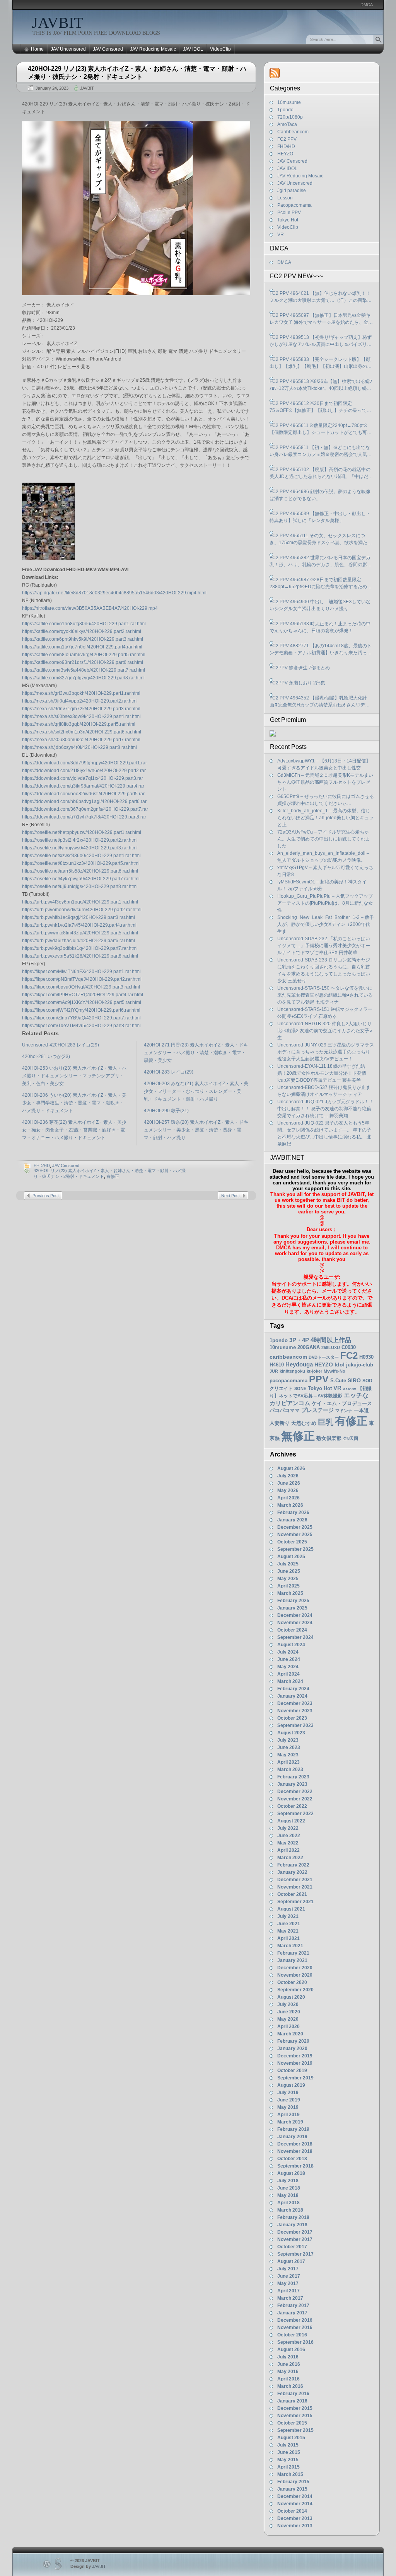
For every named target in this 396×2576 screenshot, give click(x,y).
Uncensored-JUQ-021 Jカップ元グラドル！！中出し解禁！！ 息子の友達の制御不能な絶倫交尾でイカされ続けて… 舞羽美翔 (325, 1109)
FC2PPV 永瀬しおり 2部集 (297, 683)
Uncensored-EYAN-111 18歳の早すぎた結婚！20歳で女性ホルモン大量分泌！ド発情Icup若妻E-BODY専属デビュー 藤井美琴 (322, 1073)
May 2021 (288, 1931)
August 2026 (291, 1468)
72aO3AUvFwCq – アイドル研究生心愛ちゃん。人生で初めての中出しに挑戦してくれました (324, 839)
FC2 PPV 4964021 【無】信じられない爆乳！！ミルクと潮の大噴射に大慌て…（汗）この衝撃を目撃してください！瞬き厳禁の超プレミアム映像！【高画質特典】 (321, 297)
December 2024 (295, 1615)
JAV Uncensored (68, 49)
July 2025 (288, 1564)
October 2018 (292, 2159)
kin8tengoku (292, 1371)
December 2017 (295, 2232)
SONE (300, 1388)
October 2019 (292, 2071)
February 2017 (293, 2305)
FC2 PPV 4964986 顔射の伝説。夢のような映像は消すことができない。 (320, 495)
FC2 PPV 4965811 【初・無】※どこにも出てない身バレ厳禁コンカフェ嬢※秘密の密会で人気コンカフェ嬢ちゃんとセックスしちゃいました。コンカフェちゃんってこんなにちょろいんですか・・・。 (321, 451)
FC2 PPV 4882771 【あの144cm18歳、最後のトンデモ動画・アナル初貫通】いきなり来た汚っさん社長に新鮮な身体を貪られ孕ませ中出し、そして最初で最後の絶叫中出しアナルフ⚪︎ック (321, 650)
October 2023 (292, 1718)
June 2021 (289, 1924)
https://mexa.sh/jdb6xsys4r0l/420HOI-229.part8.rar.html (79, 747)
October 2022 (292, 1806)
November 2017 (295, 2239)
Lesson (285, 198)
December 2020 (295, 1968)
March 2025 (290, 1593)
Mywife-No (335, 1371)
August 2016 (291, 2350)
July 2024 (288, 1652)
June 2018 (289, 2188)
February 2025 (293, 1601)
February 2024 (293, 1689)
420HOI (41, 1171)
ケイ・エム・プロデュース (342, 1403)
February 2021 (293, 1953)
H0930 (366, 1357)
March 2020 (290, 2034)
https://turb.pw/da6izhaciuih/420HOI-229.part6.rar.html (79, 941)
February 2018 (293, 2217)
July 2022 (288, 1828)
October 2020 (292, 1982)
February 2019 (293, 2129)
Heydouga (299, 1364)
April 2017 (288, 2291)
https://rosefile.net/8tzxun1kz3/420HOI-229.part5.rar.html (81, 863)
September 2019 (295, 2078)
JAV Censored (108, 49)
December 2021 (295, 1880)
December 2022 (295, 1792)
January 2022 (292, 1872)
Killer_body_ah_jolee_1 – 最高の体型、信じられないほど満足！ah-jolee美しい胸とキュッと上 (325, 818)
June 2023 (289, 1747)
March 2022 (290, 1858)
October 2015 (292, 2423)
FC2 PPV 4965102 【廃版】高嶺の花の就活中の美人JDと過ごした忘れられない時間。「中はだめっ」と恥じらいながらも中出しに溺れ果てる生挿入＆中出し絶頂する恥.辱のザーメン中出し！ (321, 473)
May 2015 (288, 2460)
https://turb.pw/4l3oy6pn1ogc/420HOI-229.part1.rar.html (80, 902)
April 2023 (288, 1762)
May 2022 (288, 1843)
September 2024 (295, 1637)
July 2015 (288, 2445)
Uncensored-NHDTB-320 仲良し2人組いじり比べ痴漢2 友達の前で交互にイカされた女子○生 (325, 1031)
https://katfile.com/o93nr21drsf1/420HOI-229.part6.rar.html (83, 662)
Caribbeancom (293, 132)
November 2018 (295, 2151)
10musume (289, 102)
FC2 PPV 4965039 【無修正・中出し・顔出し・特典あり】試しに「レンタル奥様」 (320, 517)
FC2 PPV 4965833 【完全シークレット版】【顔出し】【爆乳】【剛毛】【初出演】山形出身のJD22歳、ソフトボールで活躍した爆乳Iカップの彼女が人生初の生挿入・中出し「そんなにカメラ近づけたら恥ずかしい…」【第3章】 (321, 363)
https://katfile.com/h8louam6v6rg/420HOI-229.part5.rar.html (84, 655)
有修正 (113, 1176)
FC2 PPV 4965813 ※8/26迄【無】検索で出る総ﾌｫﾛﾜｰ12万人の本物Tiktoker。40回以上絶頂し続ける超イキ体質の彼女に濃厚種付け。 (321, 385)
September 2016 (295, 2342)
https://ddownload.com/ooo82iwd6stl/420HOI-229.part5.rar (83, 794)
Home (37, 49)
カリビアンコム (290, 1403)
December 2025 (295, 1527)
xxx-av (350, 1388)
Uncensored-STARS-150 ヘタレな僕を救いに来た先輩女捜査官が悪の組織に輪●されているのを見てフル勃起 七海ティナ (325, 995)
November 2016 (295, 2328)
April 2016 (288, 2379)
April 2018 (288, 2203)
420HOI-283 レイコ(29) (169, 1072)
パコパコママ (285, 1410)
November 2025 (295, 1535)
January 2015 (292, 2489)
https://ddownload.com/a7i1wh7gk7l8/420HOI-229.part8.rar (84, 817)
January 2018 (292, 2225)
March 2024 (290, 1681)
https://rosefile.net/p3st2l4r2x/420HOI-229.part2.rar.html (80, 840)
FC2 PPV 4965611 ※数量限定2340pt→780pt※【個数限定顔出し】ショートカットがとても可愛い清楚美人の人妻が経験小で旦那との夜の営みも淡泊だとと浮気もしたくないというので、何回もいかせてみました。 (321, 429)
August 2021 (291, 1909)
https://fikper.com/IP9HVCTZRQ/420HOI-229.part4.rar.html (83, 995)
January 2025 (292, 1608)
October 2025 (292, 1542)
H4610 (277, 1365)
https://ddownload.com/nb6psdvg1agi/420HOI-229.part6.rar (84, 801)
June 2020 (289, 2012)
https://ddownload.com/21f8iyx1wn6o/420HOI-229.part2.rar (84, 771)
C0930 (349, 1347)
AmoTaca (287, 124)
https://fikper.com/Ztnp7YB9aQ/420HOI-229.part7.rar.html (81, 1018)
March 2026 (290, 1505)
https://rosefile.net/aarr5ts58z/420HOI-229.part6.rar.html (80, 871)
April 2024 (288, 1674)
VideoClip (220, 49)
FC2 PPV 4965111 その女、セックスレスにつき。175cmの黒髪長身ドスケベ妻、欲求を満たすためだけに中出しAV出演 (321, 539)
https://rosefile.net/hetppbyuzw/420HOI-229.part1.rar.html (82, 832)
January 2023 (292, 1784)
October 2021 (292, 1894)
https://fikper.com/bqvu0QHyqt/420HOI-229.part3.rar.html (81, 987)
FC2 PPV (287, 139)
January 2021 (292, 1960)
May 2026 (288, 1490)
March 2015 (290, 2474)
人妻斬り (280, 1423)
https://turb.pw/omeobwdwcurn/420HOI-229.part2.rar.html (82, 910)
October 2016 (292, 2335)
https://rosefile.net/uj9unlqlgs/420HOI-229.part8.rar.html (80, 886)
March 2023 (290, 1770)
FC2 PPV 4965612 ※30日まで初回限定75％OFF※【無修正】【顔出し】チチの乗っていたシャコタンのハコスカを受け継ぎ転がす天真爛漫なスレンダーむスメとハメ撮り (321, 407)
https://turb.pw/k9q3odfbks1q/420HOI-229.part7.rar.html (80, 948)
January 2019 (292, 2137)
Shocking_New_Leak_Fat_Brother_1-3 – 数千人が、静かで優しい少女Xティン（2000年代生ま (326, 924)
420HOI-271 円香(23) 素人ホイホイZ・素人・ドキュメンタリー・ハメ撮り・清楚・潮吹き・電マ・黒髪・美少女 (196, 1053)
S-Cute (338, 1381)
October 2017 (292, 2247)
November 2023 (295, 1711)
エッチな (356, 1395)
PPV (319, 1379)
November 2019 (295, 2063)
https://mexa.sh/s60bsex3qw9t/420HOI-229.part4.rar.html (81, 716)
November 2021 (295, 1887)
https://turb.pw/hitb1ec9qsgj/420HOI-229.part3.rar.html (79, 917)
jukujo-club (360, 1365)
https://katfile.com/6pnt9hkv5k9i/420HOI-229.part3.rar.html (83, 639)
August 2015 (291, 2438)
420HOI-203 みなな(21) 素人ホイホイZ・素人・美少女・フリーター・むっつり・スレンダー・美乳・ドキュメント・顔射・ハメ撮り (196, 1091)
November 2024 (295, 1623)
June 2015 (289, 2452)
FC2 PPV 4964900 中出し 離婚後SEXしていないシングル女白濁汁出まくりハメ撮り (320, 605)
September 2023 (295, 1725)
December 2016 (295, 2320)
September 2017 (295, 2254)
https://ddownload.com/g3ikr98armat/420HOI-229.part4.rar (83, 786)
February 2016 (293, 2394)
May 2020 (288, 2019)
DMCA (367, 5)
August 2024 (291, 1645)
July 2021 (288, 1916)
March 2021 (290, 1946)
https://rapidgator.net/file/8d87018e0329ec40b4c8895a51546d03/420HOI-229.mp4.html (114, 593)
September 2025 (295, 1549)
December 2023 (295, 1703)
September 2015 (295, 2430)
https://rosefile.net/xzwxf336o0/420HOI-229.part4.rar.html (81, 856)
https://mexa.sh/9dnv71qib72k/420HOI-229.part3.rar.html (81, 709)
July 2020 (288, 2004)
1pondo (285, 110)
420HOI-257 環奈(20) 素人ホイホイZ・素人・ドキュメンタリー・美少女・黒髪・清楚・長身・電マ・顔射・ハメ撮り (196, 1130)
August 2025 (291, 1557)
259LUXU (331, 1348)
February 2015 (293, 2482)
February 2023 (293, 1777)
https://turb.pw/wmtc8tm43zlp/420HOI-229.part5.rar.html (80, 933)
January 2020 (292, 2049)
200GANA (309, 1347)
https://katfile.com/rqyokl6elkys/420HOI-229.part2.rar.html (82, 631)
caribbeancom (288, 1357)
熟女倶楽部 (329, 1438)
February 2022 (293, 1865)
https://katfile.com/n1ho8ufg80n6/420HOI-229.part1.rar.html (84, 624)
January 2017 (292, 2313)
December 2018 (295, 2144)
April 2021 (288, 1938)
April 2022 (288, 1850)
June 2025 (289, 1571)
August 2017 (291, 2261)
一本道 (361, 1410)
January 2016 (292, 2401)
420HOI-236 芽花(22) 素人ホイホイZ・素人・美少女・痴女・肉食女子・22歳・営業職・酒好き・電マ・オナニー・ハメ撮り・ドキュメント (74, 1130)
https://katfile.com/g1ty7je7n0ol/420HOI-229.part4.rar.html (82, 647)
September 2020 (295, 1990)
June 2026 (289, 1483)
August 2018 (291, 2173)
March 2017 (290, 2298)
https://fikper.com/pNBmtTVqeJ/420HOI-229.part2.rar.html (82, 979)
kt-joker (314, 1371)
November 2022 (295, 1799)
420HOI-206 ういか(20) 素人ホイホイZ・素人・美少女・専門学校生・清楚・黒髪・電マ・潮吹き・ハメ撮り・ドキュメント (74, 1103)
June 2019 (289, 2100)
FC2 (349, 1355)
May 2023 (288, 1755)
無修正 (298, 1436)
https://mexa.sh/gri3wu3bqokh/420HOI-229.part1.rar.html (81, 693)
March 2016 (290, 2386)
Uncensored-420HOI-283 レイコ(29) (61, 1045)
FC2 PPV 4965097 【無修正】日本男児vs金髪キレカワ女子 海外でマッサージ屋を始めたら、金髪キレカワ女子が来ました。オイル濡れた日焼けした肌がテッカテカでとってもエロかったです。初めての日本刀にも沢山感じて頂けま (321, 319)
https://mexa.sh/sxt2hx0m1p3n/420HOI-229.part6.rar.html (82, 732)
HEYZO (285, 154)
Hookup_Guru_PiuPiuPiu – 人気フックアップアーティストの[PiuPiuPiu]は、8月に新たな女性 (325, 903)
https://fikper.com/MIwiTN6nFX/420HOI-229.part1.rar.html (81, 972)
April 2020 (288, 2026)
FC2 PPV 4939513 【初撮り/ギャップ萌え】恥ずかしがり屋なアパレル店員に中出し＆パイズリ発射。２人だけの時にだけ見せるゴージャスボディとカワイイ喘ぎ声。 (321, 341)
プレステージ (317, 1410)
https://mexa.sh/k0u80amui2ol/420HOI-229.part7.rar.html (81, 740)
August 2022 (291, 1821)
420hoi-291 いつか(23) (46, 1057)
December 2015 (295, 2408)
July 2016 (288, 2357)
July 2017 (288, 2269)
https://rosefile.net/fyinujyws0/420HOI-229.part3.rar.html (80, 848)
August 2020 (291, 1997)
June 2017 (289, 2276)
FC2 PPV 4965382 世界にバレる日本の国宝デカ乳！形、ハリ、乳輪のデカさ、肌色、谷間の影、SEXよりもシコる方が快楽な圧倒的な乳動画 (321, 561)
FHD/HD (42, 1165)
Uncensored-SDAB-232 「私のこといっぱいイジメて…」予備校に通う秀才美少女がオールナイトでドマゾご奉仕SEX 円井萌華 (324, 946)
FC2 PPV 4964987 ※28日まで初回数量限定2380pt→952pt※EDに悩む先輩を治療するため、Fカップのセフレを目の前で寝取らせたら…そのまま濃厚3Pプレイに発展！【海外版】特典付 (321, 584)
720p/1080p (290, 117)
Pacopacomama (294, 205)
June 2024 (289, 1659)
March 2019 (290, 2122)
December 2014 (295, 2496)
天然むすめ (304, 1423)
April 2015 (288, 2467)
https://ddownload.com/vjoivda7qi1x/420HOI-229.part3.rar (83, 778)
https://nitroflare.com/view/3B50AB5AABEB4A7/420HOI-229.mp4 (90, 608)
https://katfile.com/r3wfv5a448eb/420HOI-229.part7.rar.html (84, 670)
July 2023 (288, 1740)
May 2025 (288, 1579)
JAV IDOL (193, 49)
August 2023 (291, 1733)
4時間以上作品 (331, 1340)
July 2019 (288, 2093)
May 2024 (288, 1667)
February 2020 (293, 2041)
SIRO (354, 1380)
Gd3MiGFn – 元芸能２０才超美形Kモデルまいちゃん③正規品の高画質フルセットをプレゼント (325, 782)
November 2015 (295, 2416)
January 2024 (292, 1696)
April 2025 (288, 1586)
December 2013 (295, 2518)
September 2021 (295, 1902)
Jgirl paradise (292, 191)
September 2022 (295, 1814)
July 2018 (288, 2181)
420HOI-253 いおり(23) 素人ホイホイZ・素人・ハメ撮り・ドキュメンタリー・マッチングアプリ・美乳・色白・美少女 (74, 1076)
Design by (88, 2566)
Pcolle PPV (289, 213)
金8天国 (351, 1438)
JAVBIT (57, 23)
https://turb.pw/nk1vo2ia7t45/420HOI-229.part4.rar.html (79, 925)
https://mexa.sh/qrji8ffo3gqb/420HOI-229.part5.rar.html (79, 724)
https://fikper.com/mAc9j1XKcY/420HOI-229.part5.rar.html (82, 1002)
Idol (340, 1365)
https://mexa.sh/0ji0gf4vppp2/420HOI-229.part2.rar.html (80, 701)
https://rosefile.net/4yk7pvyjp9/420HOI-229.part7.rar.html (81, 879)
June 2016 (289, 2364)
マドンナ (344, 1411)
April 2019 (288, 2115)
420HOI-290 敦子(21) (166, 1111)
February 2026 (293, 1513)
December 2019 (295, 2056)
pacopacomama (288, 1381)
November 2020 (295, 1975)
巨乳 (326, 1422)
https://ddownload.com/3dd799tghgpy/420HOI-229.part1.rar (84, 763)
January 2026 (292, 1520)
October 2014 (292, 2511)
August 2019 (291, 2085)
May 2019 (288, 2107)
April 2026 (288, 1498)
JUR (274, 1371)
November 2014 (295, 2504)
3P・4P (299, 1340)
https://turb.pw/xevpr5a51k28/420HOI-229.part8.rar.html (80, 956)
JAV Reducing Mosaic (153, 49)
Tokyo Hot (288, 220)
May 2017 (288, 2283)
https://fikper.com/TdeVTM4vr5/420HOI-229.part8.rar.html (81, 1026)
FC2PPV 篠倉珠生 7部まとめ (300, 668)
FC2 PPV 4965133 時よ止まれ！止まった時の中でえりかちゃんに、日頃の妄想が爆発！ (320, 627)
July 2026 (288, 1476)
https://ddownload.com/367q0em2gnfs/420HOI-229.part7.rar (85, 809)
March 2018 (290, 2210)
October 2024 (292, 1630)
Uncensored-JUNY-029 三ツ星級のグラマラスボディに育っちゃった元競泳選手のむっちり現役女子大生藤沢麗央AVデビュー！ (326, 1052)
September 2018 (295, 2166)
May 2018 (288, 2195)
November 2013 (295, 2526)
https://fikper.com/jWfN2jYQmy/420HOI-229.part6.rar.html (81, 1010)
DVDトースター (324, 1357)
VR (281, 235)
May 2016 (288, 2372)
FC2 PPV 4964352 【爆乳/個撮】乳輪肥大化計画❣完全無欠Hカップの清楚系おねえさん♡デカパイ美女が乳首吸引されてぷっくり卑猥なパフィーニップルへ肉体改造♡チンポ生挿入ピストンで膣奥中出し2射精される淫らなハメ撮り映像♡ (321, 702)
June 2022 (289, 1836)
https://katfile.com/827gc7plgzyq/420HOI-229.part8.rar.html (83, 678)
